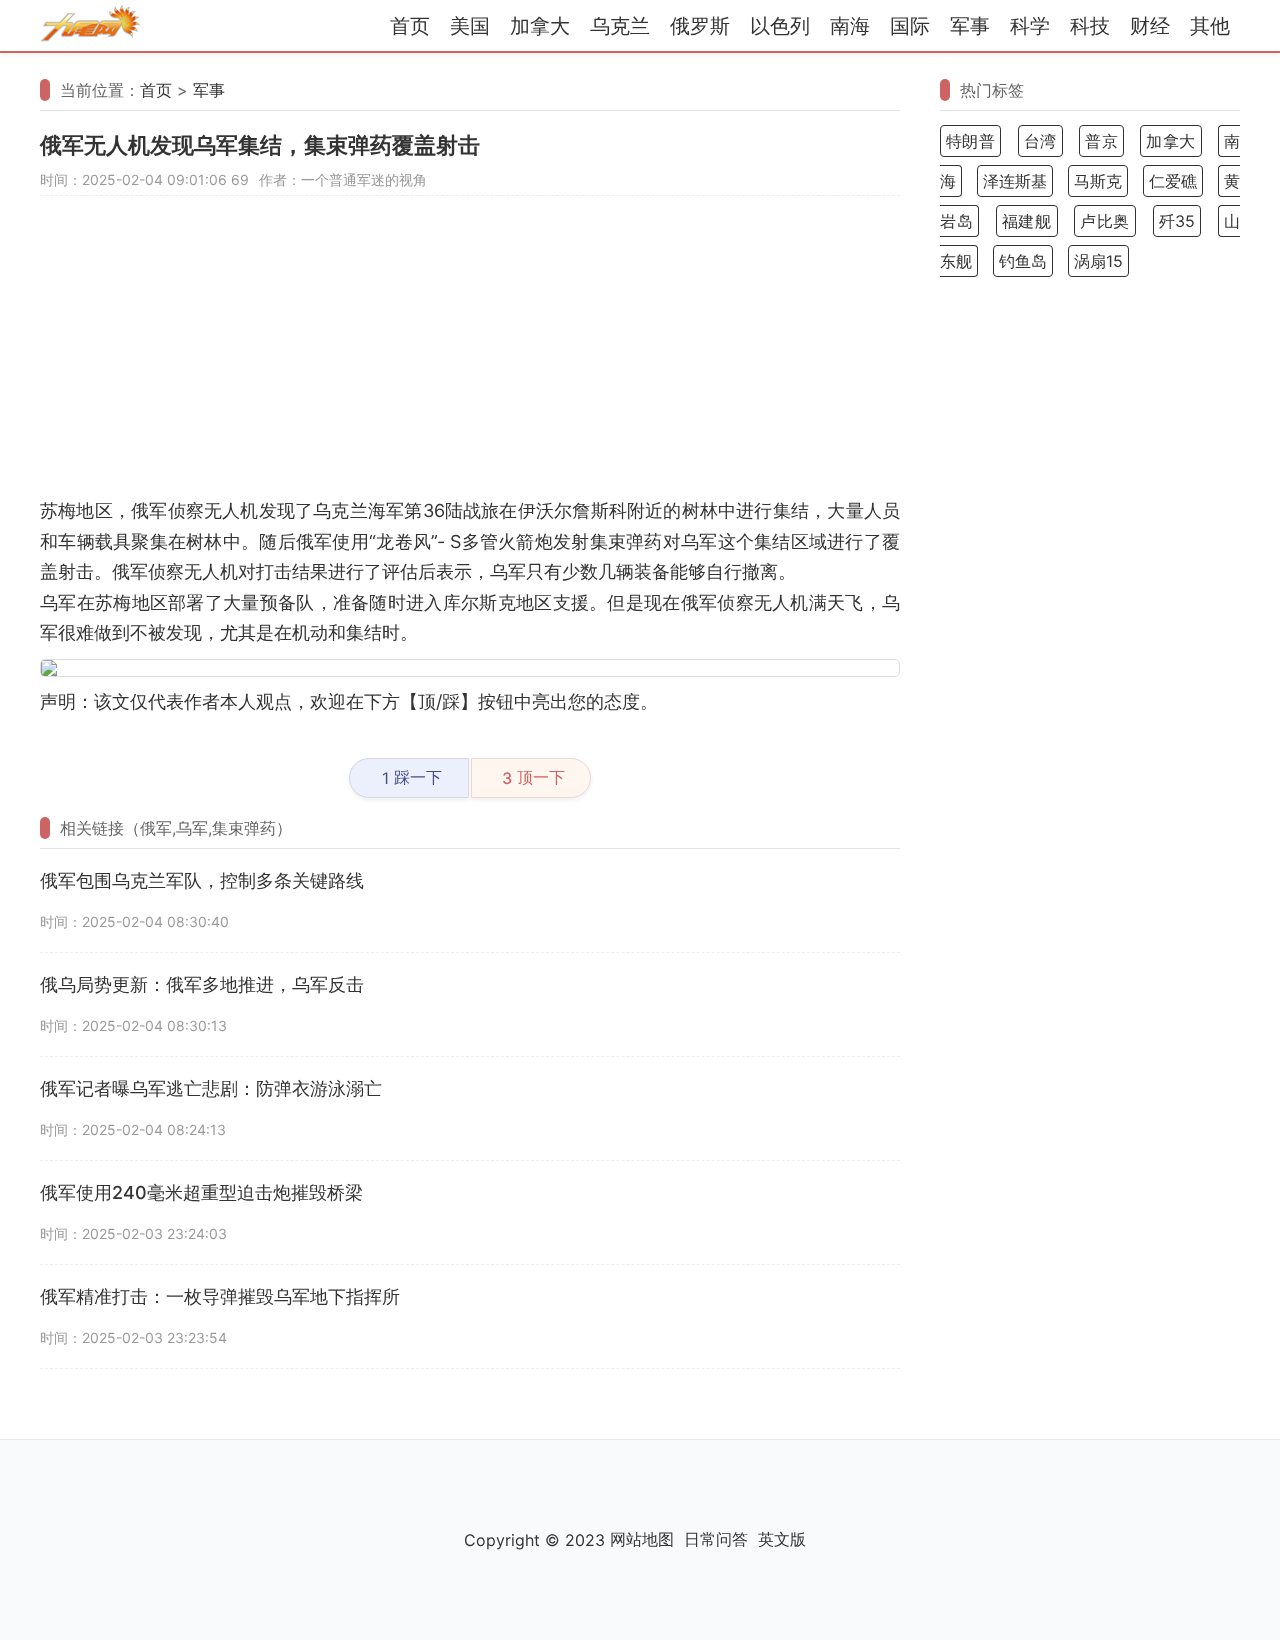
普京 (1101, 141)
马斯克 (1098, 181)
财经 (1150, 26)
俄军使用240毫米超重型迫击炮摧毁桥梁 (201, 1192)
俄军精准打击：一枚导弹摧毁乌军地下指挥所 (220, 1296)
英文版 (782, 1539)
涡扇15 (1098, 261)
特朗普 (970, 141)
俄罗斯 (700, 26)
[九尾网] (90, 26)
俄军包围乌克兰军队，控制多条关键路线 (202, 880)
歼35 (1177, 221)
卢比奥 (1105, 221)
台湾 (1040, 141)
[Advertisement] (470, 356)
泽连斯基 (1015, 181)
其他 (1210, 26)
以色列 (780, 26)
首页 (410, 26)
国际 (910, 26)
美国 (470, 26)
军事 (970, 26)
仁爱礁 (1173, 181)
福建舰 (1027, 221)
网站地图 (642, 1539)
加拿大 (540, 26)
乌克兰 (620, 26)
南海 (850, 26)
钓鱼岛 (1023, 261)
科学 (1030, 26)
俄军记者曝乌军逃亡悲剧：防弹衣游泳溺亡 (211, 1088)
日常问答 (716, 1539)
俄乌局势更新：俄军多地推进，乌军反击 (202, 984)
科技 (1090, 26)
